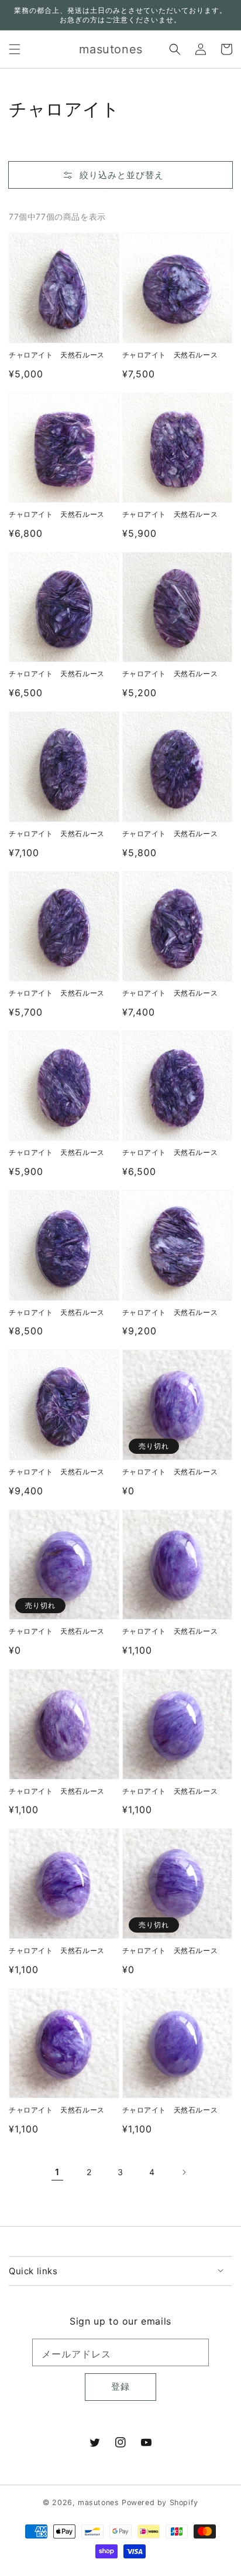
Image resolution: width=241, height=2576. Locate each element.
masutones (98, 2502)
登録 (120, 2386)
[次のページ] (184, 2172)
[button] (15, 49)
